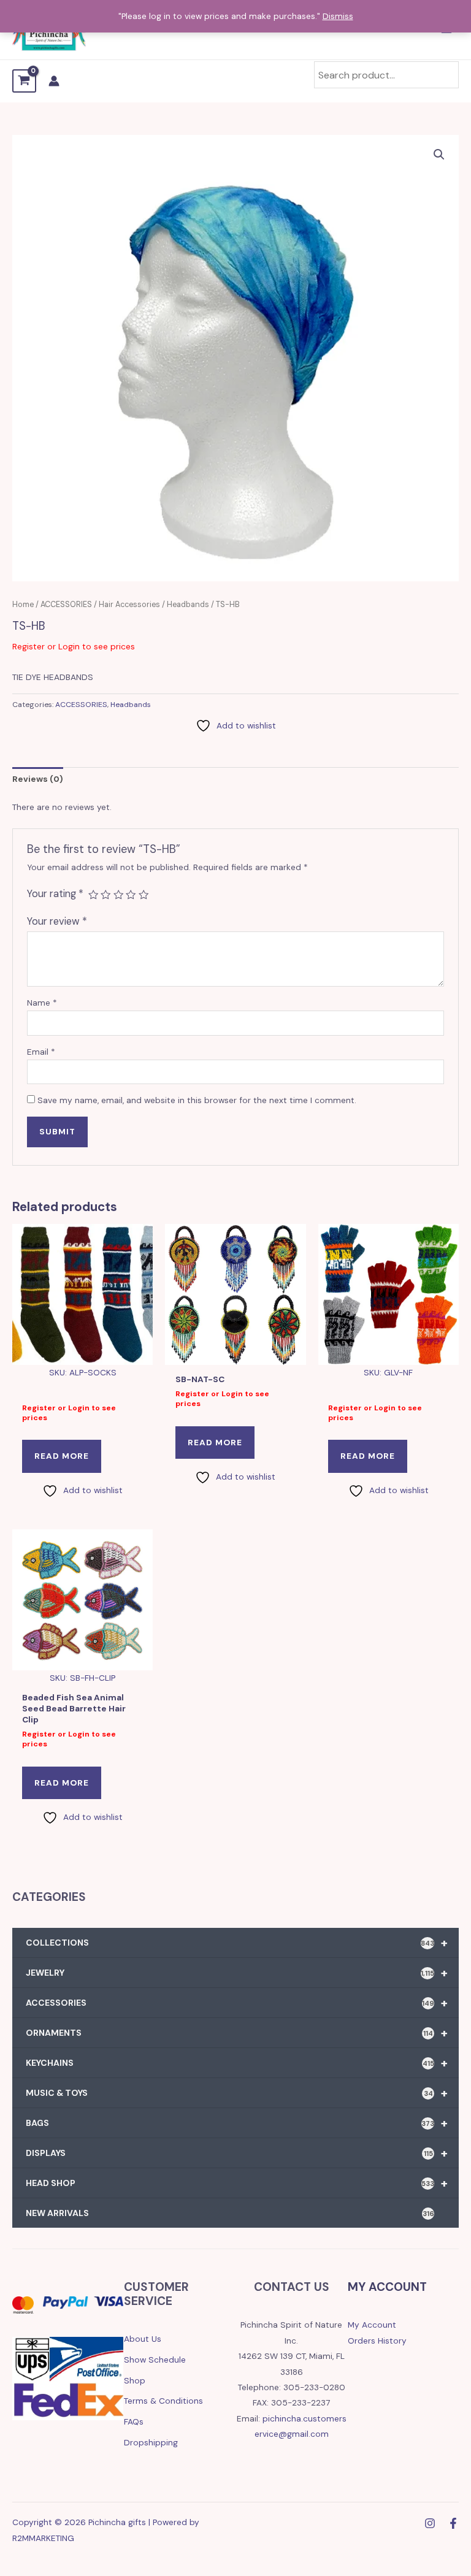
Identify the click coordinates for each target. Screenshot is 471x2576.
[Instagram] (430, 2523)
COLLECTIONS (237, 1943)
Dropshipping (151, 2442)
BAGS (237, 2123)
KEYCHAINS (237, 2063)
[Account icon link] (54, 81)
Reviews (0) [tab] (38, 779)
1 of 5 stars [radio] (93, 895)
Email (41, 1052)
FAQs (134, 2421)
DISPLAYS (237, 2153)
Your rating (55, 894)
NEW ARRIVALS (230, 2213)
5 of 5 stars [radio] (144, 895)
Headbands (188, 605)
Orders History (377, 2341)
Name (42, 1003)
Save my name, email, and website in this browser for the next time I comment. (197, 1100)
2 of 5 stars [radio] (105, 895)
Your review (57, 921)
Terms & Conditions (163, 2401)
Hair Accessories (129, 605)
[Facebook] (453, 2523)
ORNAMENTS (237, 2033)
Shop (135, 2380)
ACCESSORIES (66, 605)
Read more (62, 1456)
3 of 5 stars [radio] (118, 895)
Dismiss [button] (338, 16)
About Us (143, 2339)
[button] (439, 155)
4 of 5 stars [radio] (131, 895)
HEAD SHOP (237, 2183)
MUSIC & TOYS (237, 2093)
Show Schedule (155, 2360)
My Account (372, 2325)
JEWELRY (237, 1973)
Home (23, 605)
